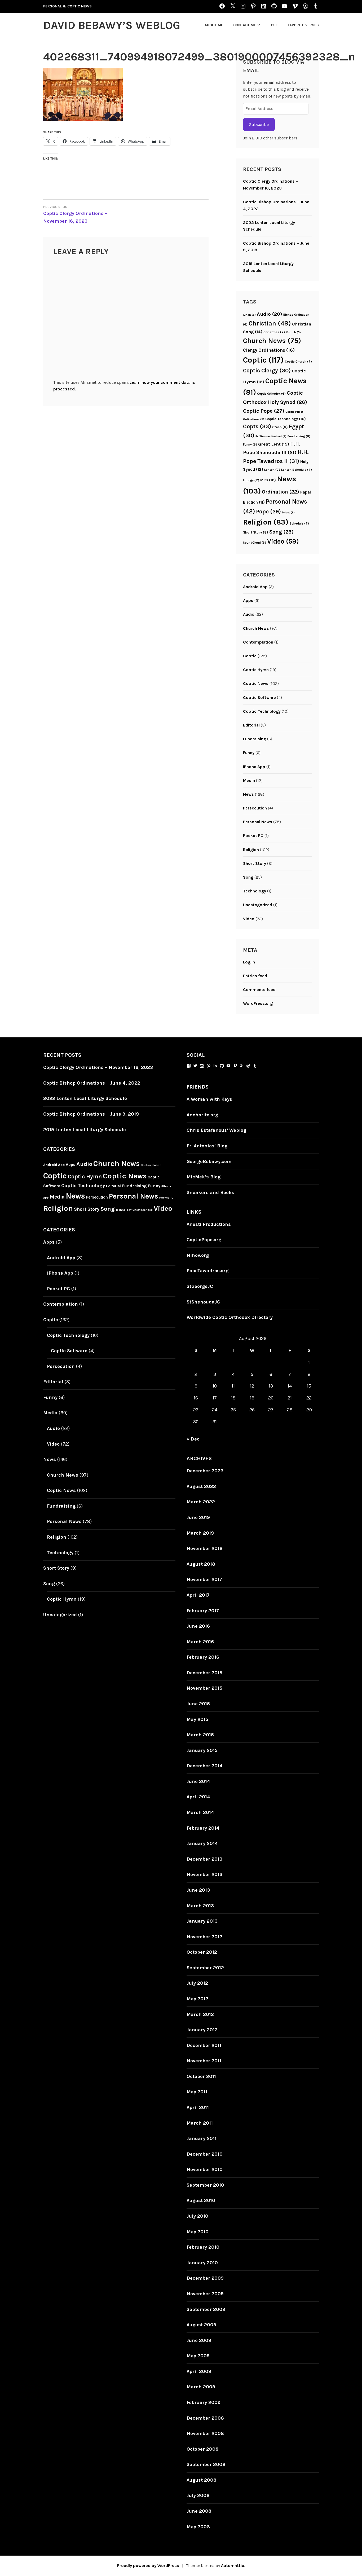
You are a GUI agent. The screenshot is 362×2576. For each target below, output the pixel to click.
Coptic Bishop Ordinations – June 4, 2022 (92, 1083)
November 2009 (205, 2294)
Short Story (256, 532)
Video (283, 541)
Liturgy (251, 480)
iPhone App (254, 767)
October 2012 (202, 1952)
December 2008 (205, 2418)
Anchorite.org (202, 1115)
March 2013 (200, 1906)
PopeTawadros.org (208, 1271)
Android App (255, 587)
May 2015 (197, 1719)
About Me (214, 25)
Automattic (233, 2566)
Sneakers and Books (210, 1192)
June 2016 (198, 1626)
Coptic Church (298, 362)
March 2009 (201, 2387)
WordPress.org (258, 1003)
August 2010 (201, 2200)
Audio (270, 314)
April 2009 (199, 2371)
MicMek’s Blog (204, 1177)
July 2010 (197, 2216)
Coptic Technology (286, 419)
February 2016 (203, 1657)
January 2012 (202, 2030)
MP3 (268, 480)
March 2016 (200, 1642)
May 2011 (197, 2092)
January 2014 (202, 1843)
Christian (270, 323)
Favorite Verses (303, 25)
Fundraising (299, 436)
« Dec (193, 1439)
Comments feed (259, 990)
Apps (248, 600)
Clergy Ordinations (269, 350)
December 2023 (205, 1471)
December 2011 (204, 2045)
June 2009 (199, 2340)
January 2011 (202, 2138)
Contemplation (258, 642)
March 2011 (200, 2123)
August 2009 (201, 2325)
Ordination (281, 492)
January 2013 (202, 1921)
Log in (249, 962)
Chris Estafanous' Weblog (216, 1130)
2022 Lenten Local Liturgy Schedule (85, 1098)
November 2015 (204, 1688)
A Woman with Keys (209, 1099)
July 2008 (198, 2495)
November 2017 (204, 1579)
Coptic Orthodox (271, 394)
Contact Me (245, 25)
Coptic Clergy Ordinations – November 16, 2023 (75, 214)
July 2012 (197, 1983)
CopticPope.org (204, 1240)
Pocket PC (253, 836)
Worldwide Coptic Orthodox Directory (230, 1317)
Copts (257, 426)
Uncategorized (258, 905)
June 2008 (199, 2511)
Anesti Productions (209, 1224)
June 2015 (198, 1704)
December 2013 (204, 1859)
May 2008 (198, 2527)
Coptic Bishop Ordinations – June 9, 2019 (91, 1114)
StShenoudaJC (203, 1302)
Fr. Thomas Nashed (271, 436)
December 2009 (205, 2278)
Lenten (272, 470)
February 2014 (203, 1828)
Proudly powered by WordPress (148, 2566)
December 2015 (204, 1673)
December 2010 (205, 2154)
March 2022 (201, 1502)
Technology (255, 891)
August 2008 (202, 2480)
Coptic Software (259, 697)
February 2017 (203, 1611)
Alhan (249, 315)
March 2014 (200, 1812)
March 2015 (200, 1735)
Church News (272, 341)
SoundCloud (255, 543)
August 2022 (201, 1486)
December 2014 (205, 1766)
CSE (274, 25)
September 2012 (205, 1968)
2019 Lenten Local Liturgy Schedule (85, 1130)
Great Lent (274, 444)
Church (293, 332)
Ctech (280, 427)
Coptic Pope (264, 411)
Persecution (255, 808)
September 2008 (206, 2464)
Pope (268, 512)
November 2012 (204, 1937)
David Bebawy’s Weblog (112, 25)
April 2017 (198, 1595)
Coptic (263, 360)
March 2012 (200, 2014)
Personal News (258, 822)
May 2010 (198, 2232)
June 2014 (198, 1781)
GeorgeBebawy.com (209, 1161)
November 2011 (204, 2061)
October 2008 (203, 2449)
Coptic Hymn (256, 670)
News (248, 794)
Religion (266, 522)
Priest (288, 512)
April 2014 (198, 1797)
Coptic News (256, 683)
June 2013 (198, 1890)
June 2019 (198, 1517)
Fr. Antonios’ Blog (207, 1146)
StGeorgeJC (200, 1286)
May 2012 (197, 1999)
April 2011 (198, 2107)
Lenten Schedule (297, 470)
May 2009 (198, 2356)
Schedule (299, 523)
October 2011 (201, 2076)
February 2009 (204, 2402)
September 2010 (205, 2185)
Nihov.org (198, 1255)
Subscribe (259, 124)
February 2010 (203, 2247)
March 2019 (200, 1533)
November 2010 (205, 2169)
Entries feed (255, 976)
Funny (250, 444)
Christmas (274, 332)
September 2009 (206, 2309)
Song (281, 532)
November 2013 (204, 1874)
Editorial (251, 725)
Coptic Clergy (267, 371)
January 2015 (202, 1750)
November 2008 (205, 2433)
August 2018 (201, 1564)
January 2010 (202, 2263)
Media (249, 780)
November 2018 (205, 1548)
